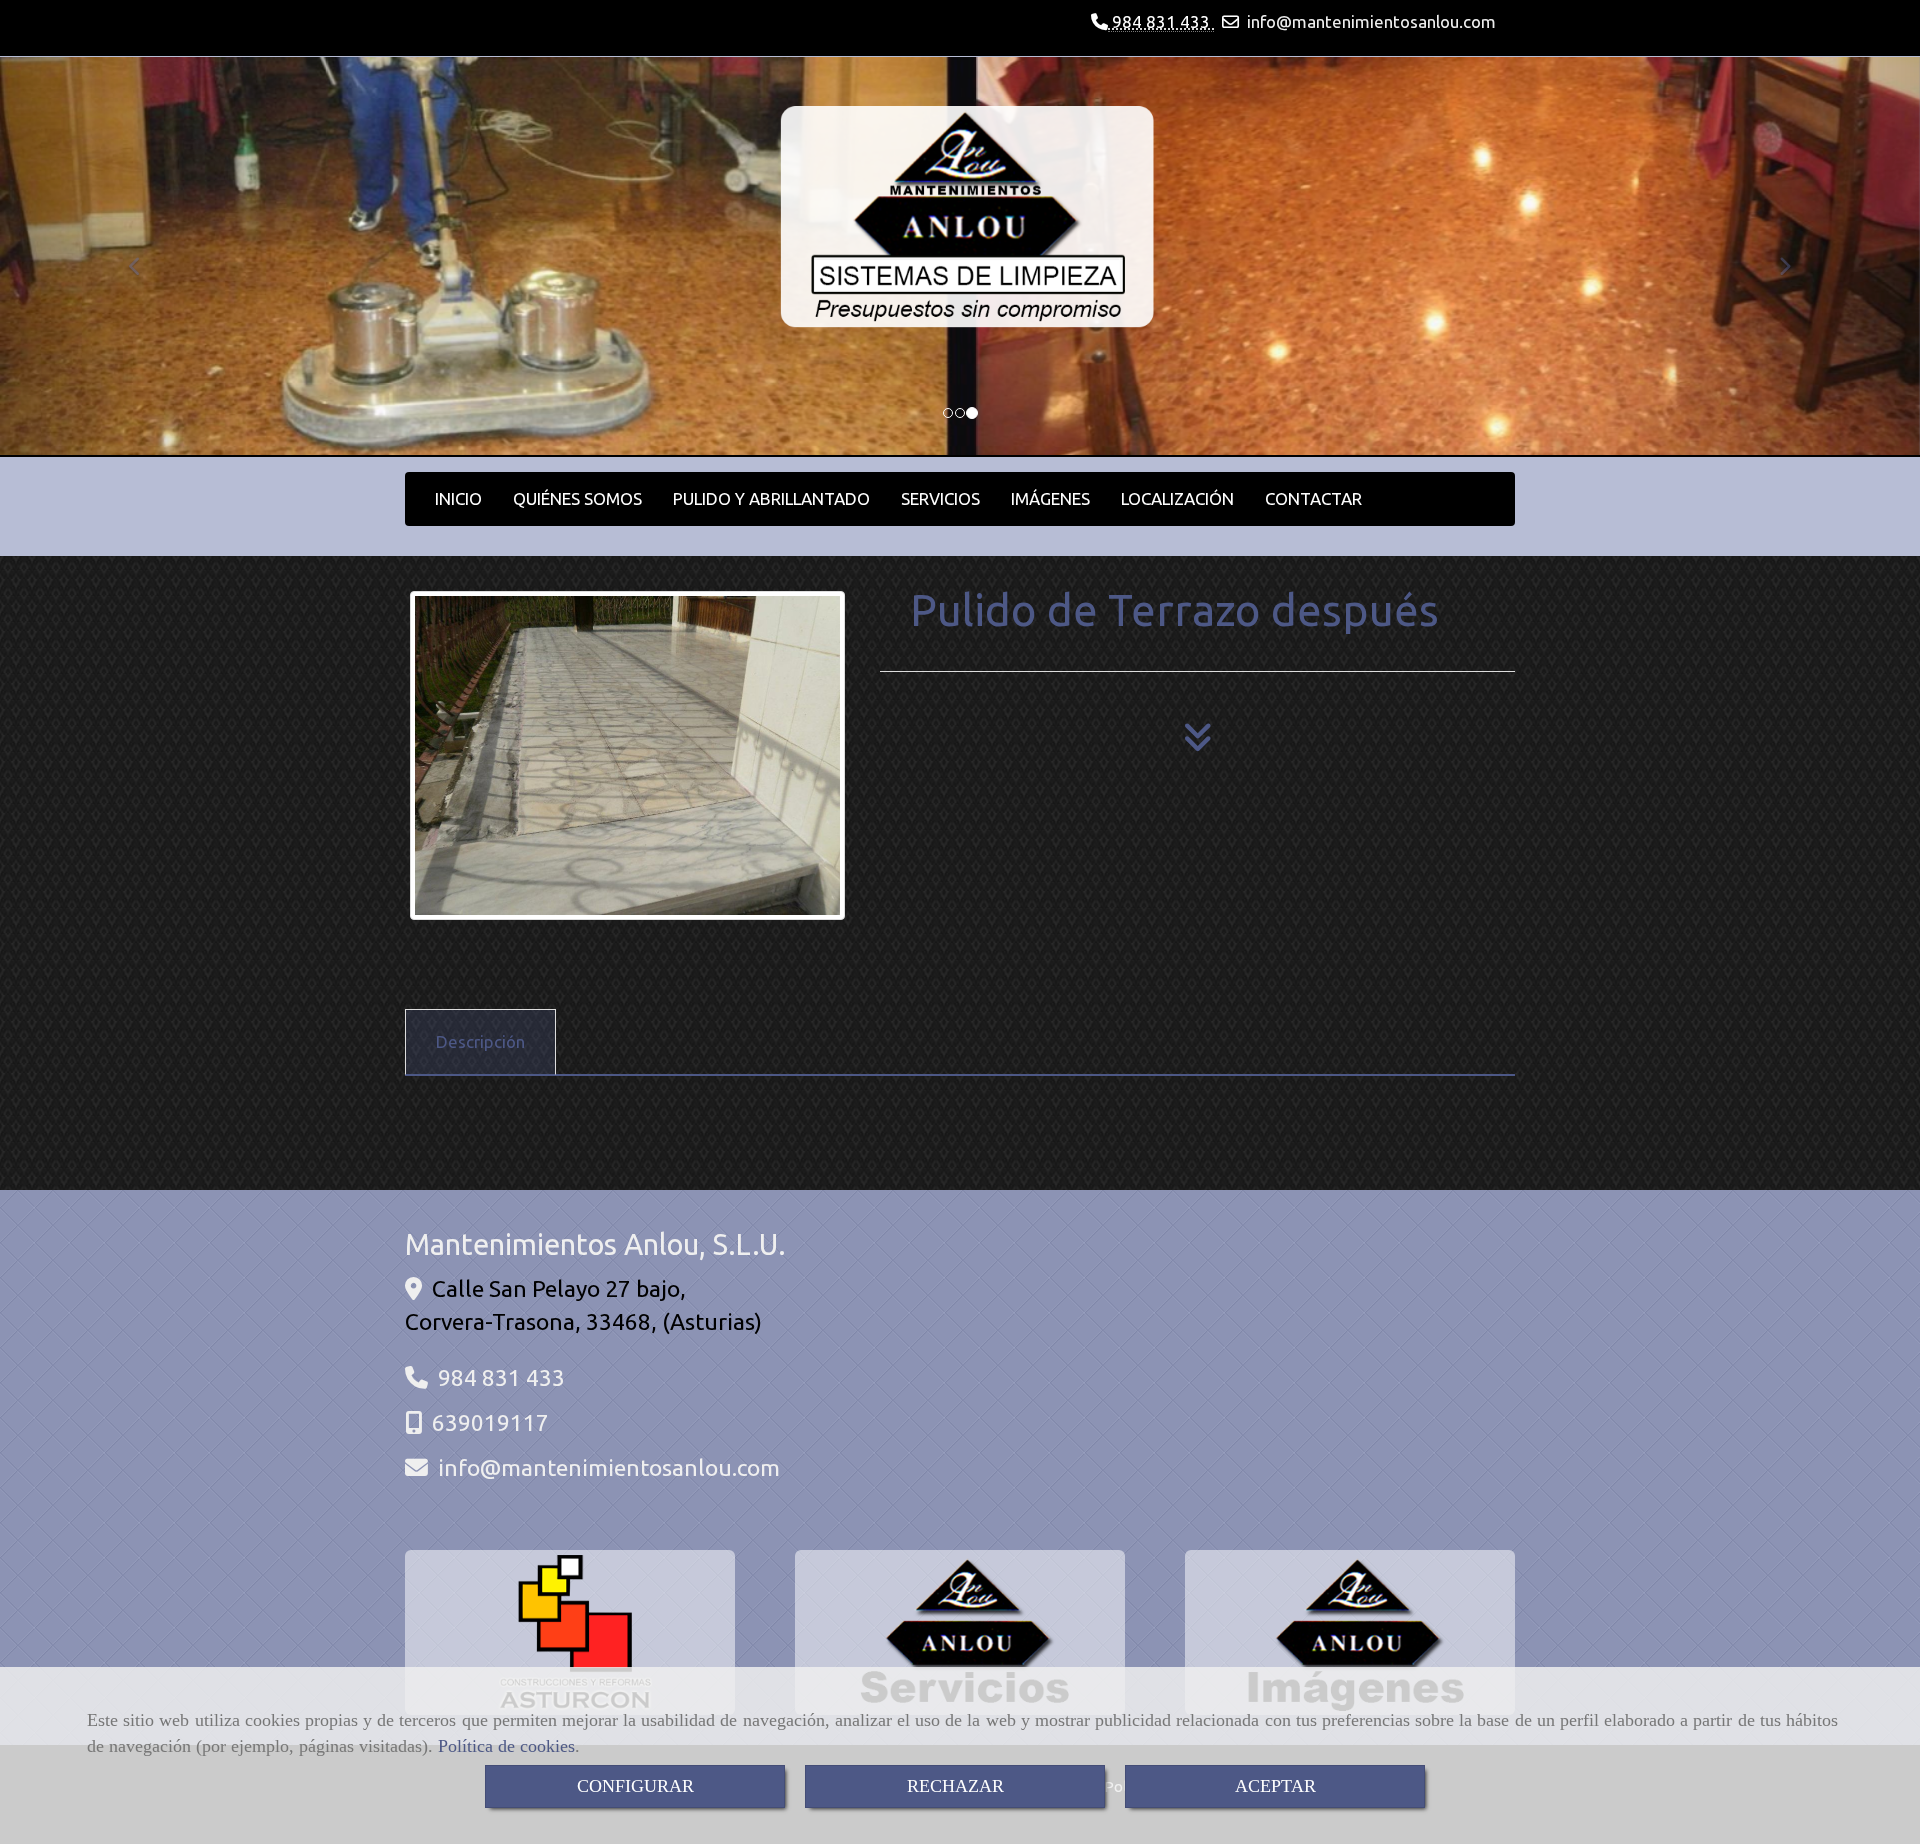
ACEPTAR (1275, 1786)
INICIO (458, 498)
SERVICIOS (940, 498)
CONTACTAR (1313, 498)
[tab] (480, 1042)
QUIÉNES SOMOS (577, 498)
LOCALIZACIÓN (1177, 498)
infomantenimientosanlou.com (1371, 21)
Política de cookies (506, 1746)
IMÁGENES (1050, 498)
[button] (144, 257)
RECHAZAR (955, 1786)
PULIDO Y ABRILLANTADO (771, 498)
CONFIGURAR (635, 1786)
